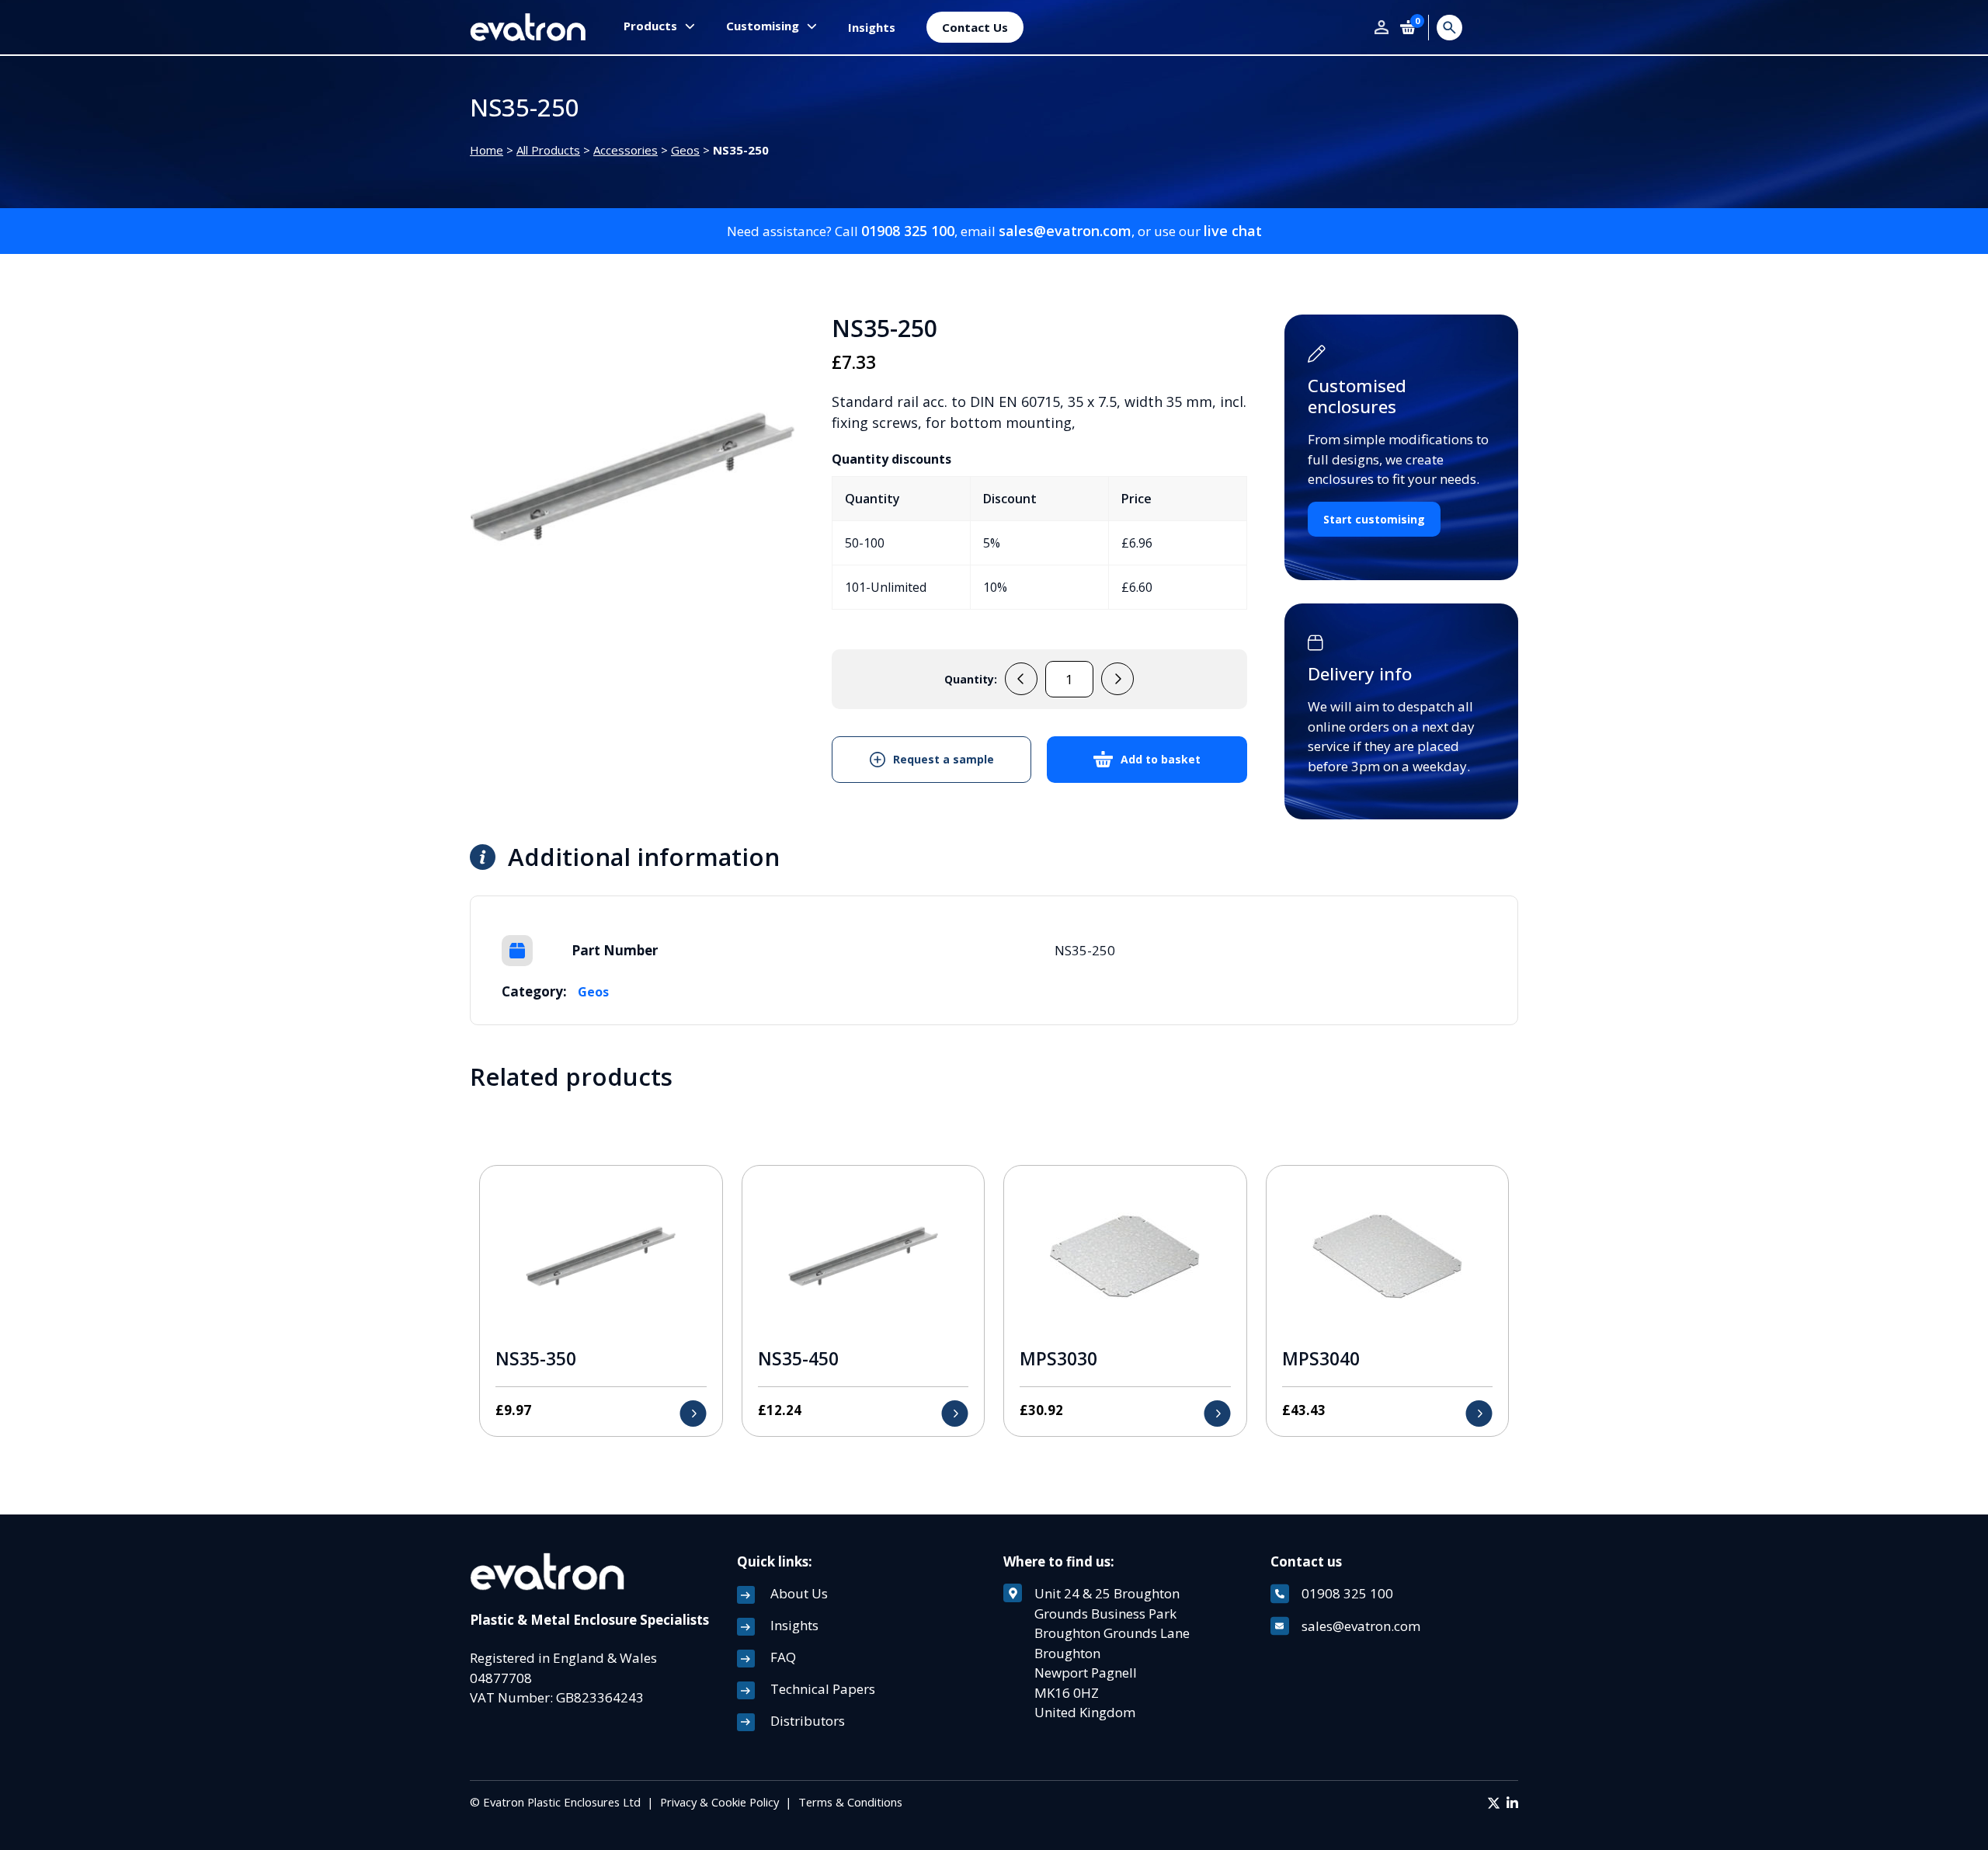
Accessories (626, 150)
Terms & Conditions (850, 1802)
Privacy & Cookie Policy (719, 1802)
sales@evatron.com (1065, 231)
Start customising (1374, 519)
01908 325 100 (908, 231)
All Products (548, 150)
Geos (685, 150)
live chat (1233, 231)
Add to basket (1161, 759)
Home (487, 150)
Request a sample (944, 759)
